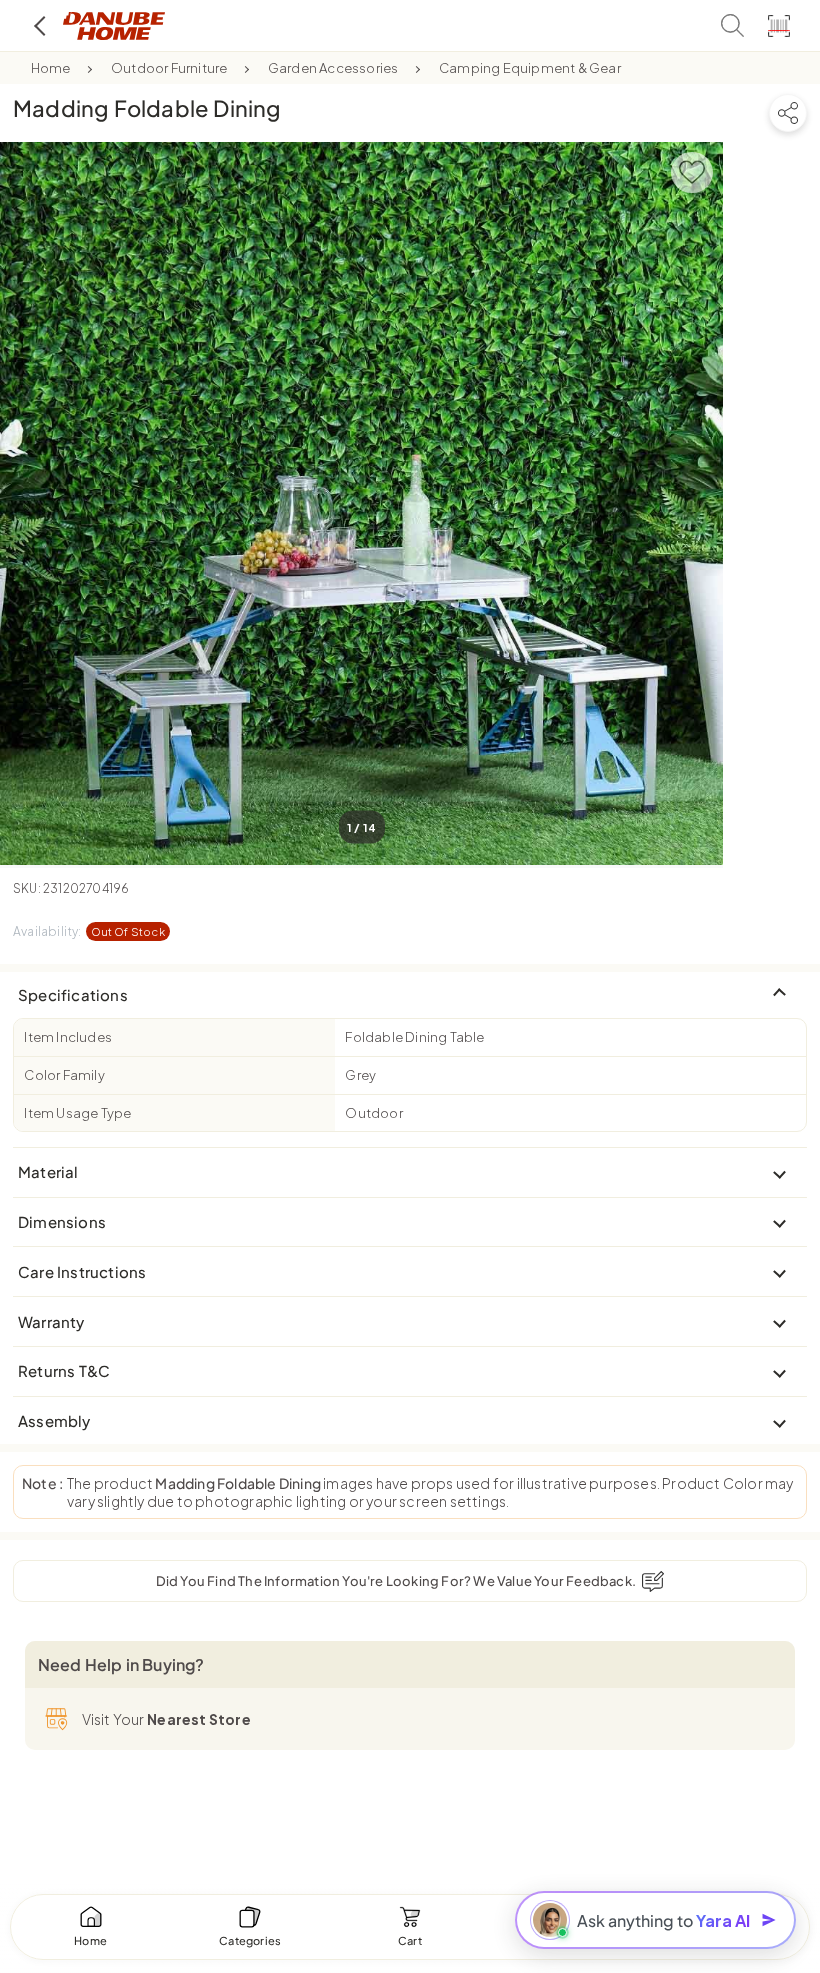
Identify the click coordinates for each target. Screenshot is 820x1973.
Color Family (64, 1075)
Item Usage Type (77, 1113)
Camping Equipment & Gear (530, 68)
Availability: (89, 931)
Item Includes (68, 1037)
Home (51, 68)
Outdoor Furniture (169, 68)
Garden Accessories (333, 68)
